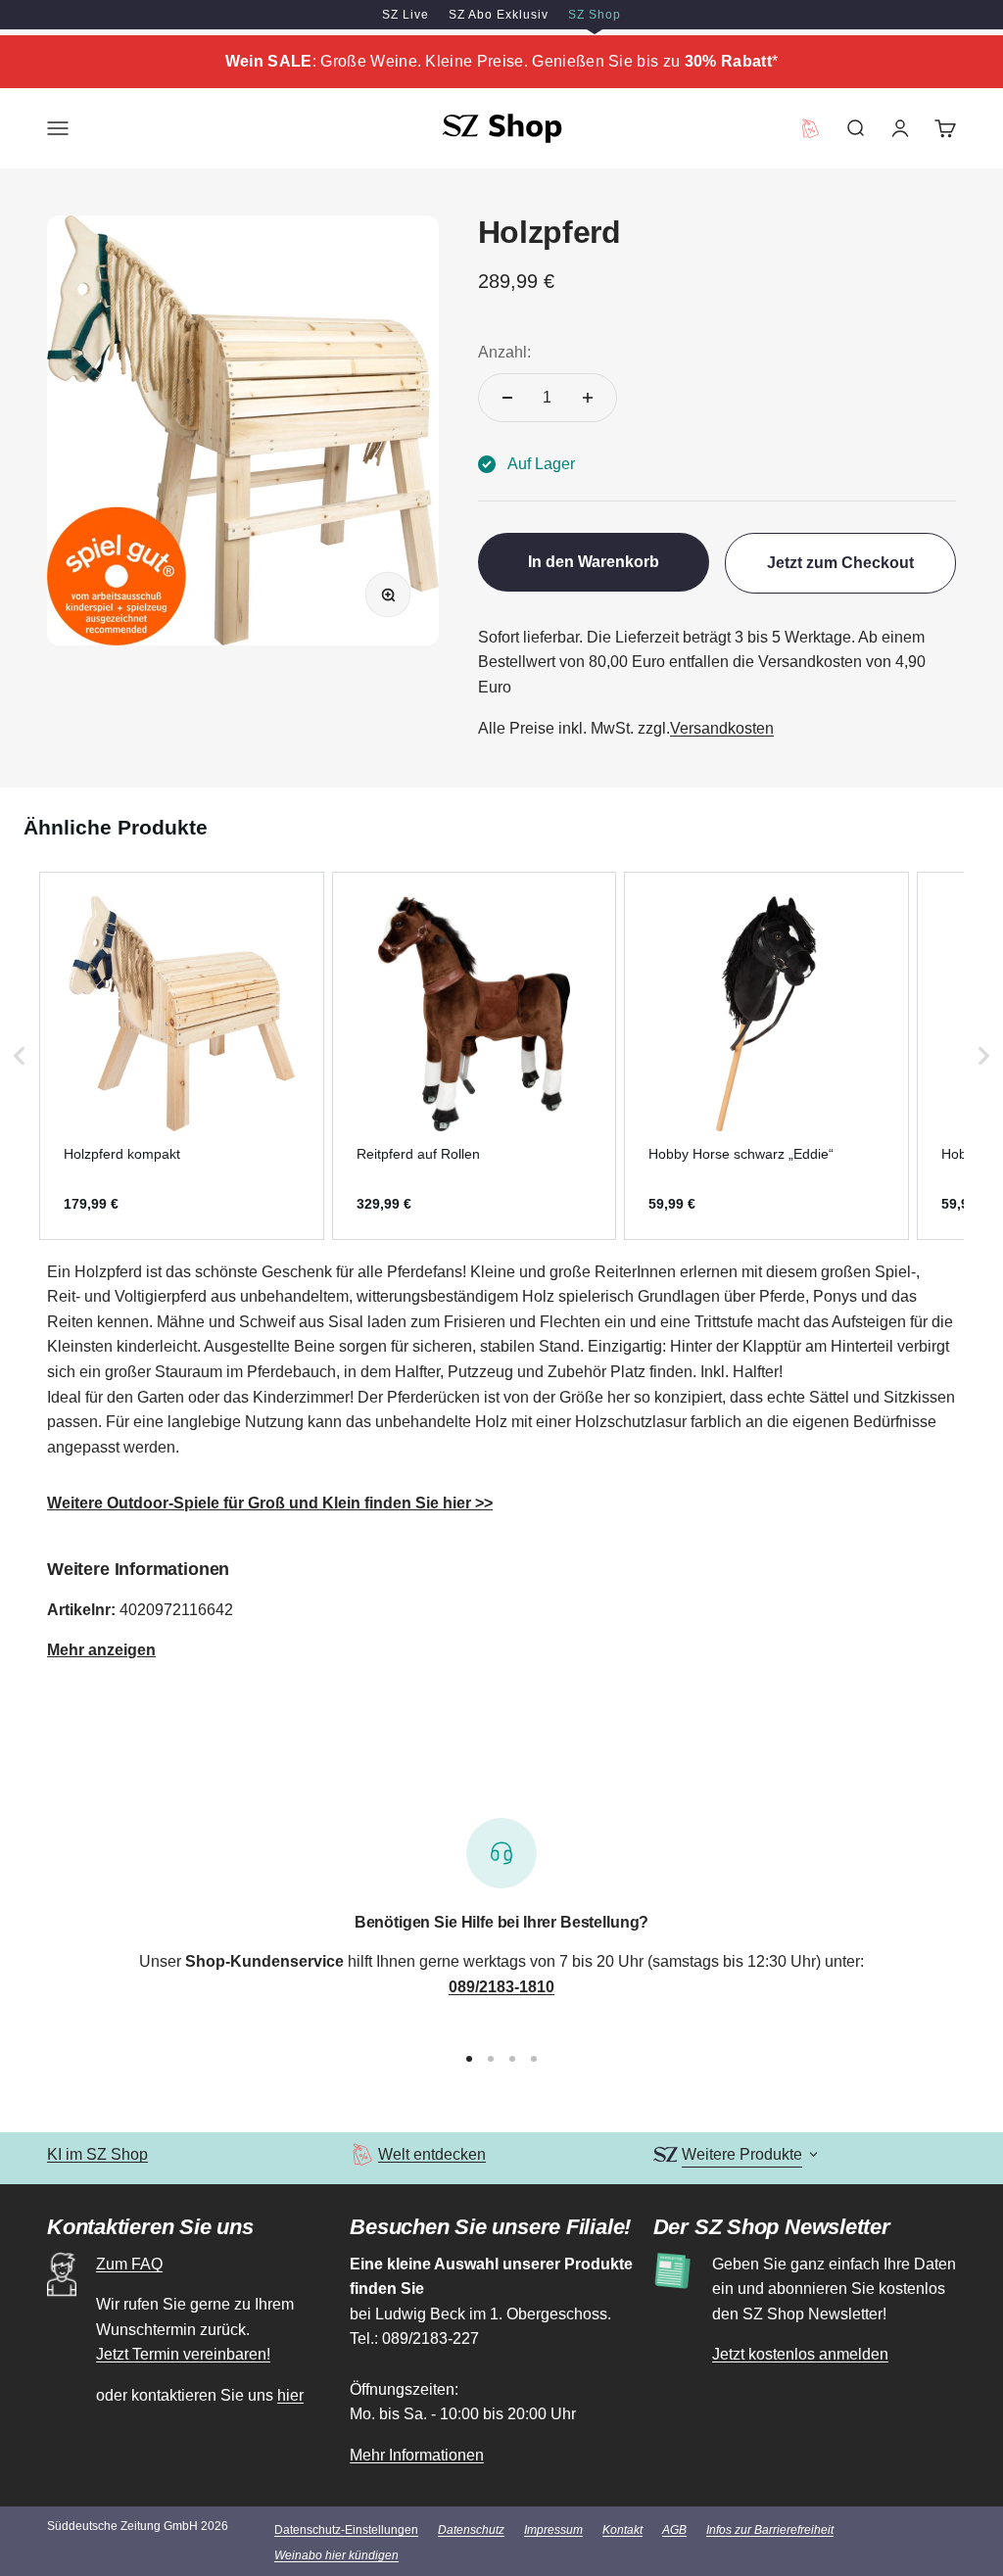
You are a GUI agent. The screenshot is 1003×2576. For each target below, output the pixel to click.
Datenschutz (471, 2530)
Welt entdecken (432, 2154)
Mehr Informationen (417, 2455)
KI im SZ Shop (97, 2154)
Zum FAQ (129, 2264)
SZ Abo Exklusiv (499, 15)
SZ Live (406, 15)
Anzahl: (504, 352)
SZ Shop (595, 15)
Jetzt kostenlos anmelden (800, 2354)
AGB (674, 2530)
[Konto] (900, 128)
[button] (20, 1056)
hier (290, 2395)
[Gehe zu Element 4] (534, 2059)
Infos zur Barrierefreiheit (770, 2530)
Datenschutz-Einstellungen (346, 2530)
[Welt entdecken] (362, 2154)
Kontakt (622, 2530)
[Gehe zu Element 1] (469, 2059)
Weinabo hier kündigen (336, 2555)
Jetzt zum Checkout (840, 563)
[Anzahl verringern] (507, 398)
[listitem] (182, 1056)
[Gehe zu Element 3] (512, 2059)
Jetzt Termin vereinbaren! (183, 2354)
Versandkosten (722, 728)
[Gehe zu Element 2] (491, 2059)
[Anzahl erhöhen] (588, 398)
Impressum (553, 2530)
